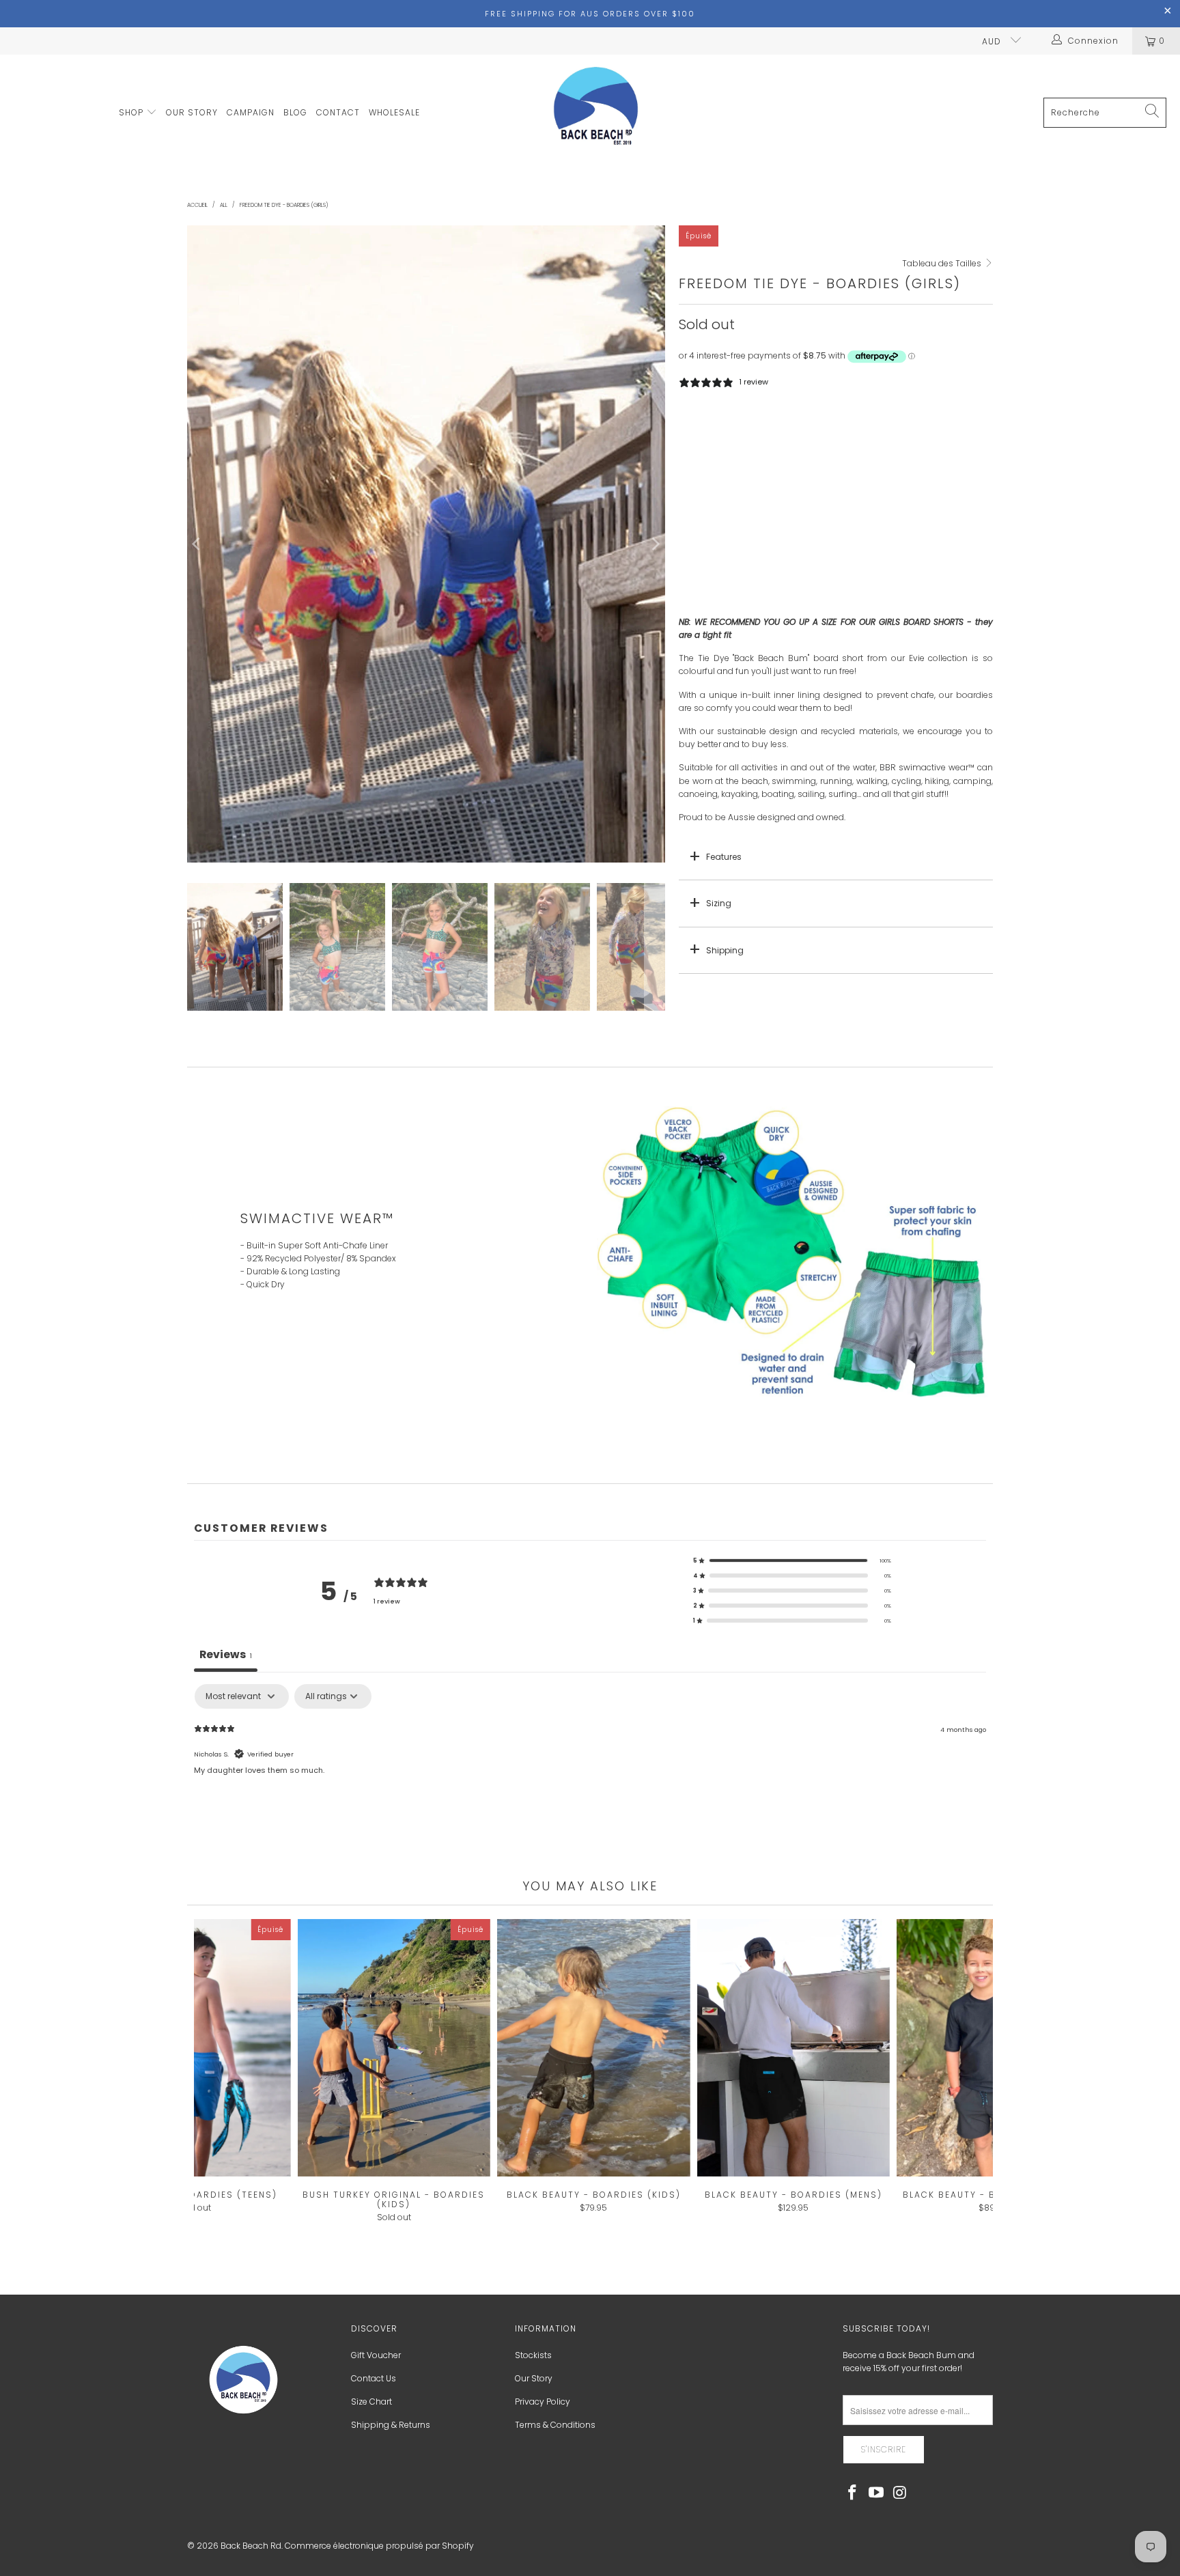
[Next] (655, 544)
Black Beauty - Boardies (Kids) (594, 2048)
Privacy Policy (543, 2402)
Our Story (534, 2378)
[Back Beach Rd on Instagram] (900, 2493)
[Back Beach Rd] (597, 113)
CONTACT (338, 112)
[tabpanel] (590, 1772)
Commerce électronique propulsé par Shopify (379, 2546)
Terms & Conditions (555, 2425)
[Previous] (197, 544)
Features (724, 857)
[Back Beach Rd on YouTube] (877, 2493)
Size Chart (371, 2402)
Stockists (533, 2355)
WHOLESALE (394, 112)
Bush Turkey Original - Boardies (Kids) (394, 2048)
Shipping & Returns (391, 2425)
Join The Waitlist (836, 593)
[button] (792, 1560)
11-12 (806, 430)
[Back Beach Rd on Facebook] (853, 2493)
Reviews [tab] (226, 1654)
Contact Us (374, 2378)
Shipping (725, 950)
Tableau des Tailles (943, 263)
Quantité (697, 467)
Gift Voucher (376, 2355)
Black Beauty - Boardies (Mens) (793, 2048)
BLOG (295, 112)
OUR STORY (192, 112)
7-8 (730, 430)
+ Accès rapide (593, 2076)
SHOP (132, 112)
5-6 (694, 430)
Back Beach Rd (251, 2546)
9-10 (767, 430)
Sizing (719, 903)
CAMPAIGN (251, 112)
